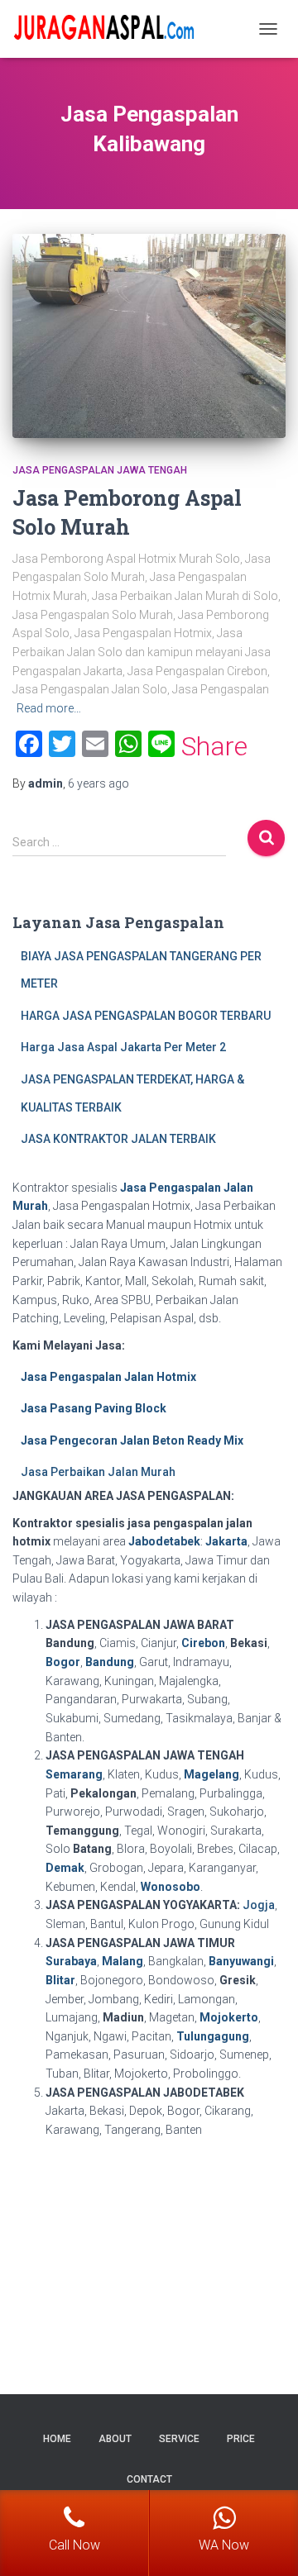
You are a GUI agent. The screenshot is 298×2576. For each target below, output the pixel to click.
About (115, 2439)
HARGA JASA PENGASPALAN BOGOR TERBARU (146, 1016)
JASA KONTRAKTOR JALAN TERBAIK (118, 1139)
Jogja (259, 1905)
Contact (149, 2479)
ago (99, 783)
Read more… (49, 708)
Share (214, 746)
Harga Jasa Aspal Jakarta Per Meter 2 (123, 1047)
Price (241, 2439)
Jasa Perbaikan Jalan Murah (98, 1472)
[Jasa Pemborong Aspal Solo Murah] (149, 336)
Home (57, 2439)
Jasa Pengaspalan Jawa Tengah (100, 470)
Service (179, 2439)
